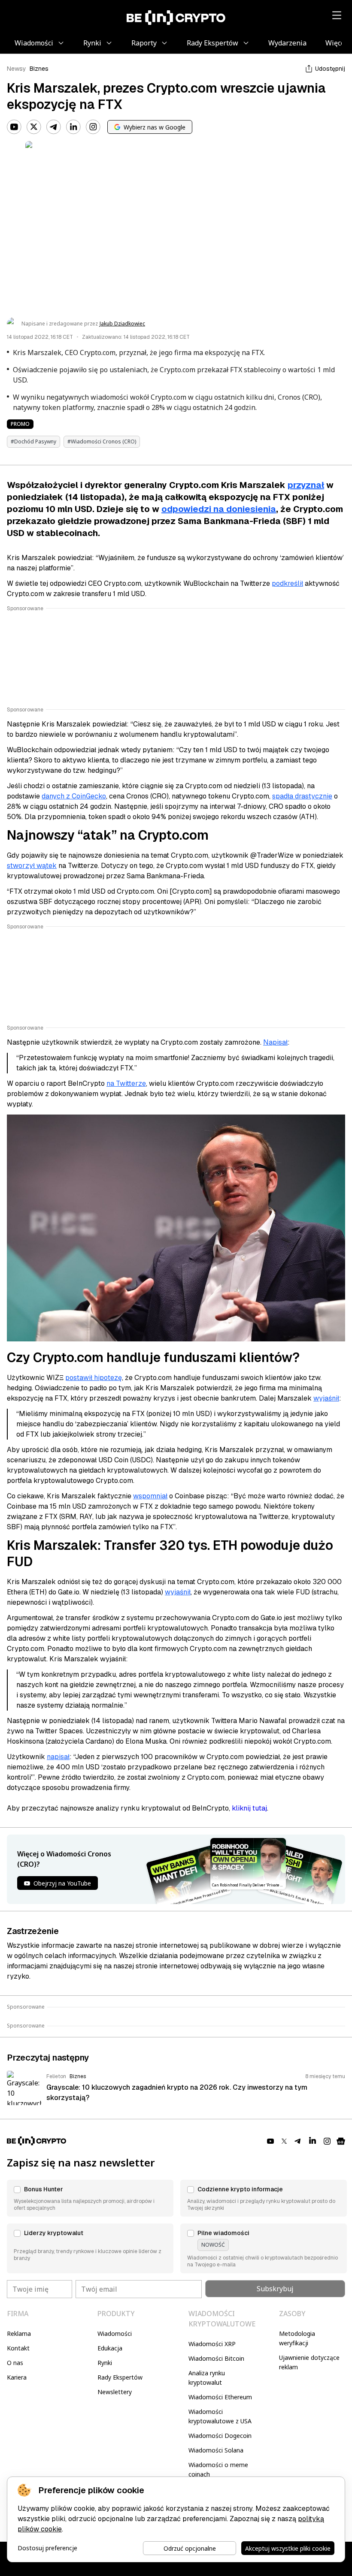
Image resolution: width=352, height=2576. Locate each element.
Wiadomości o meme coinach (218, 2469)
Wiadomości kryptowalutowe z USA (220, 2416)
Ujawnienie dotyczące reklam (309, 2362)
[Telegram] (54, 127)
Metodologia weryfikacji (297, 2338)
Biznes (39, 69)
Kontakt (18, 2348)
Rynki (105, 2363)
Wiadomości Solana (216, 2450)
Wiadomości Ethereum (220, 2397)
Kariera (17, 2377)
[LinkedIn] (73, 127)
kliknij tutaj (249, 1808)
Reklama (19, 2333)
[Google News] (341, 2141)
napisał (58, 1757)
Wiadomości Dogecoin (220, 2436)
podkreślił (287, 583)
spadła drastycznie (302, 796)
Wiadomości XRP (212, 2344)
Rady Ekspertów (120, 2377)
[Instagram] (93, 127)
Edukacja (110, 2348)
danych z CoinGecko (74, 796)
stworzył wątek (32, 866)
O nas (15, 2363)
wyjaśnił (326, 1398)
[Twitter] (34, 127)
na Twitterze (126, 1083)
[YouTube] (14, 127)
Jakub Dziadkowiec (122, 324)
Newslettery (115, 2392)
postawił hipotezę (94, 1378)
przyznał (306, 485)
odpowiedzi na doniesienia (219, 509)
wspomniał (150, 1496)
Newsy (17, 69)
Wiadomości (115, 2333)
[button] (90, 2198)
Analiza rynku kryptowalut (207, 2378)
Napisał (275, 1042)
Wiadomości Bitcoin (216, 2358)
